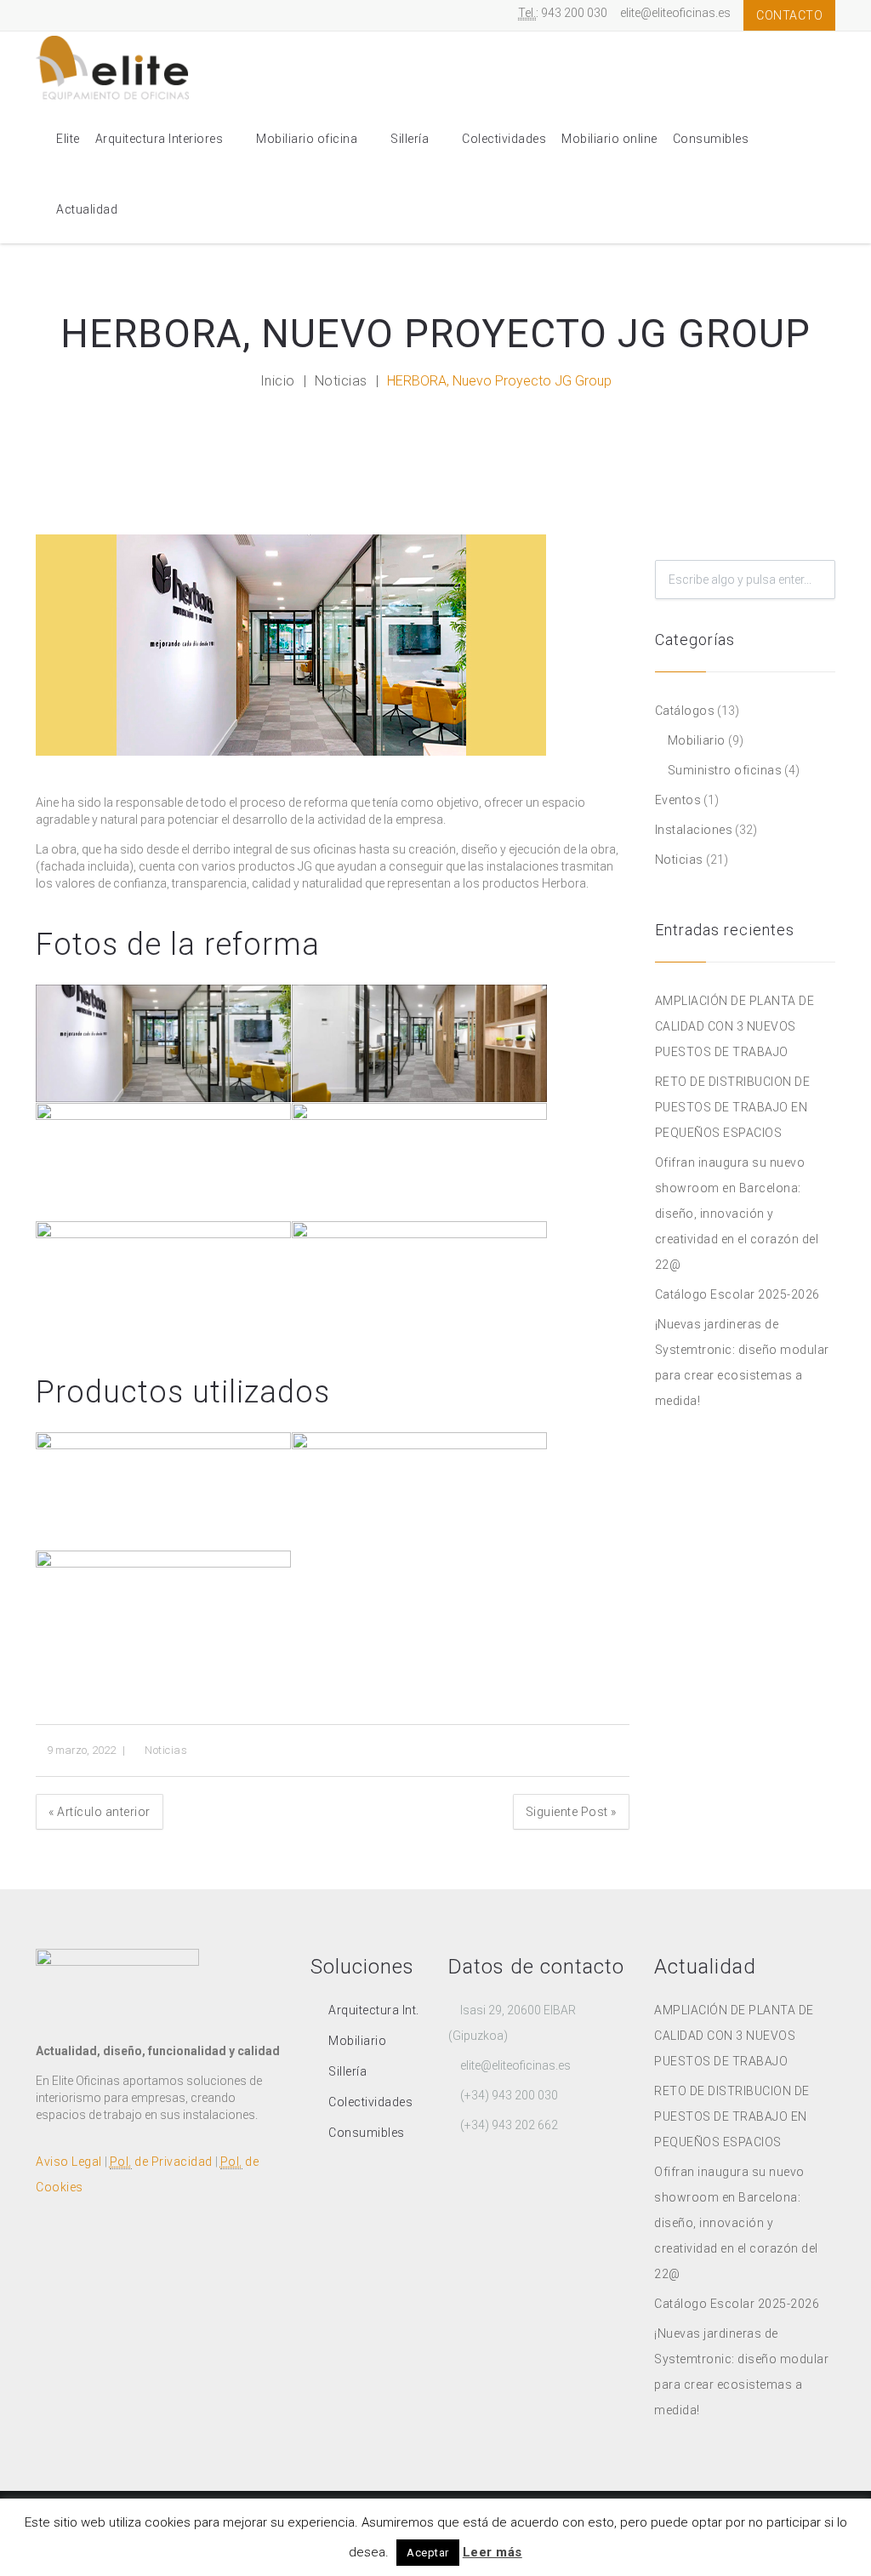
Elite (68, 139)
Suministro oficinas (725, 770)
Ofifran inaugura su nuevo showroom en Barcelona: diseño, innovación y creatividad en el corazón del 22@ (737, 1214)
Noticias (341, 381)
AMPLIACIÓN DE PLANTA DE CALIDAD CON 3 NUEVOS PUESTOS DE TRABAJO (735, 1026)
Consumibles (711, 139)
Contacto (789, 15)
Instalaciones (694, 830)
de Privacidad (161, 2162)
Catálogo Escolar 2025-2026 (737, 1294)
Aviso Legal (69, 2162)
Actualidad (87, 209)
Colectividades (504, 139)
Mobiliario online (609, 139)
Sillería (410, 139)
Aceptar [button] (428, 2553)
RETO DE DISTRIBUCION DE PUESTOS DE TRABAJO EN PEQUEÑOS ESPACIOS (733, 1107)
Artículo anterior (100, 1812)
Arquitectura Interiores (159, 139)
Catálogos (685, 711)
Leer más (492, 2552)
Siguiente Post (571, 1812)
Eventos (678, 800)
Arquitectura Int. (374, 2010)
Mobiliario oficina (307, 139)
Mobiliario (697, 740)
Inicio (278, 381)
